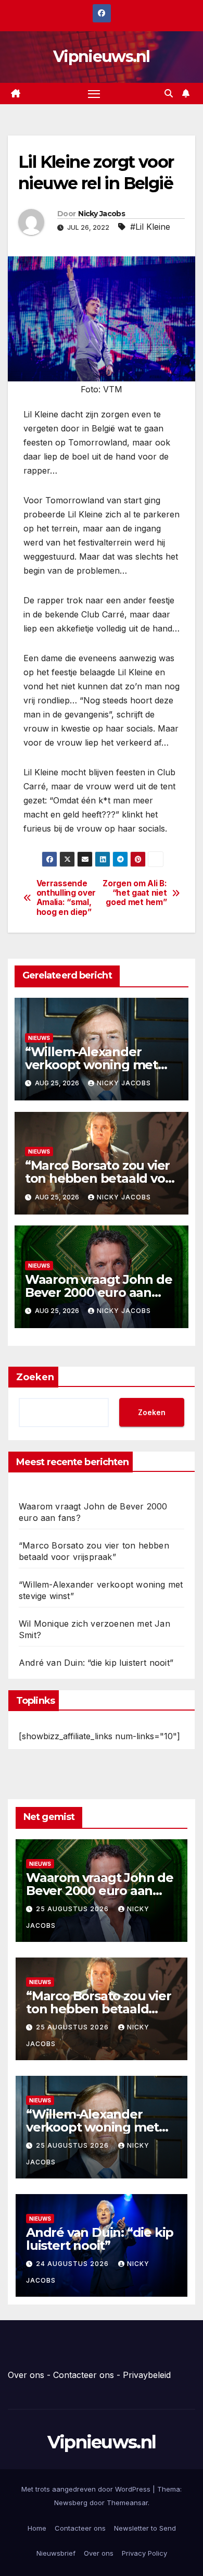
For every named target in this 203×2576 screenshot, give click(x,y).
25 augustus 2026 (73, 1909)
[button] (169, 93)
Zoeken (35, 1377)
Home (37, 2528)
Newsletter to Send (145, 2528)
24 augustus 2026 (73, 2264)
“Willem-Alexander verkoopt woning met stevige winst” (91, 1065)
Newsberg (71, 2503)
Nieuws (39, 1038)
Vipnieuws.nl (102, 57)
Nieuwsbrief (56, 2553)
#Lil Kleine (150, 227)
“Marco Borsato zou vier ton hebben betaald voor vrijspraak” (101, 1178)
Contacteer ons (84, 2375)
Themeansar (127, 2503)
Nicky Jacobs (102, 214)
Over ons (26, 2375)
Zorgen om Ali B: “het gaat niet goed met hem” (135, 893)
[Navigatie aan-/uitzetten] (94, 94)
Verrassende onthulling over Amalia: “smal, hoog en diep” (66, 898)
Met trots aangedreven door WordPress (87, 2489)
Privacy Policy (144, 2553)
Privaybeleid (147, 2375)
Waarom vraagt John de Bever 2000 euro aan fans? (99, 1292)
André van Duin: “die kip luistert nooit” (96, 1663)
